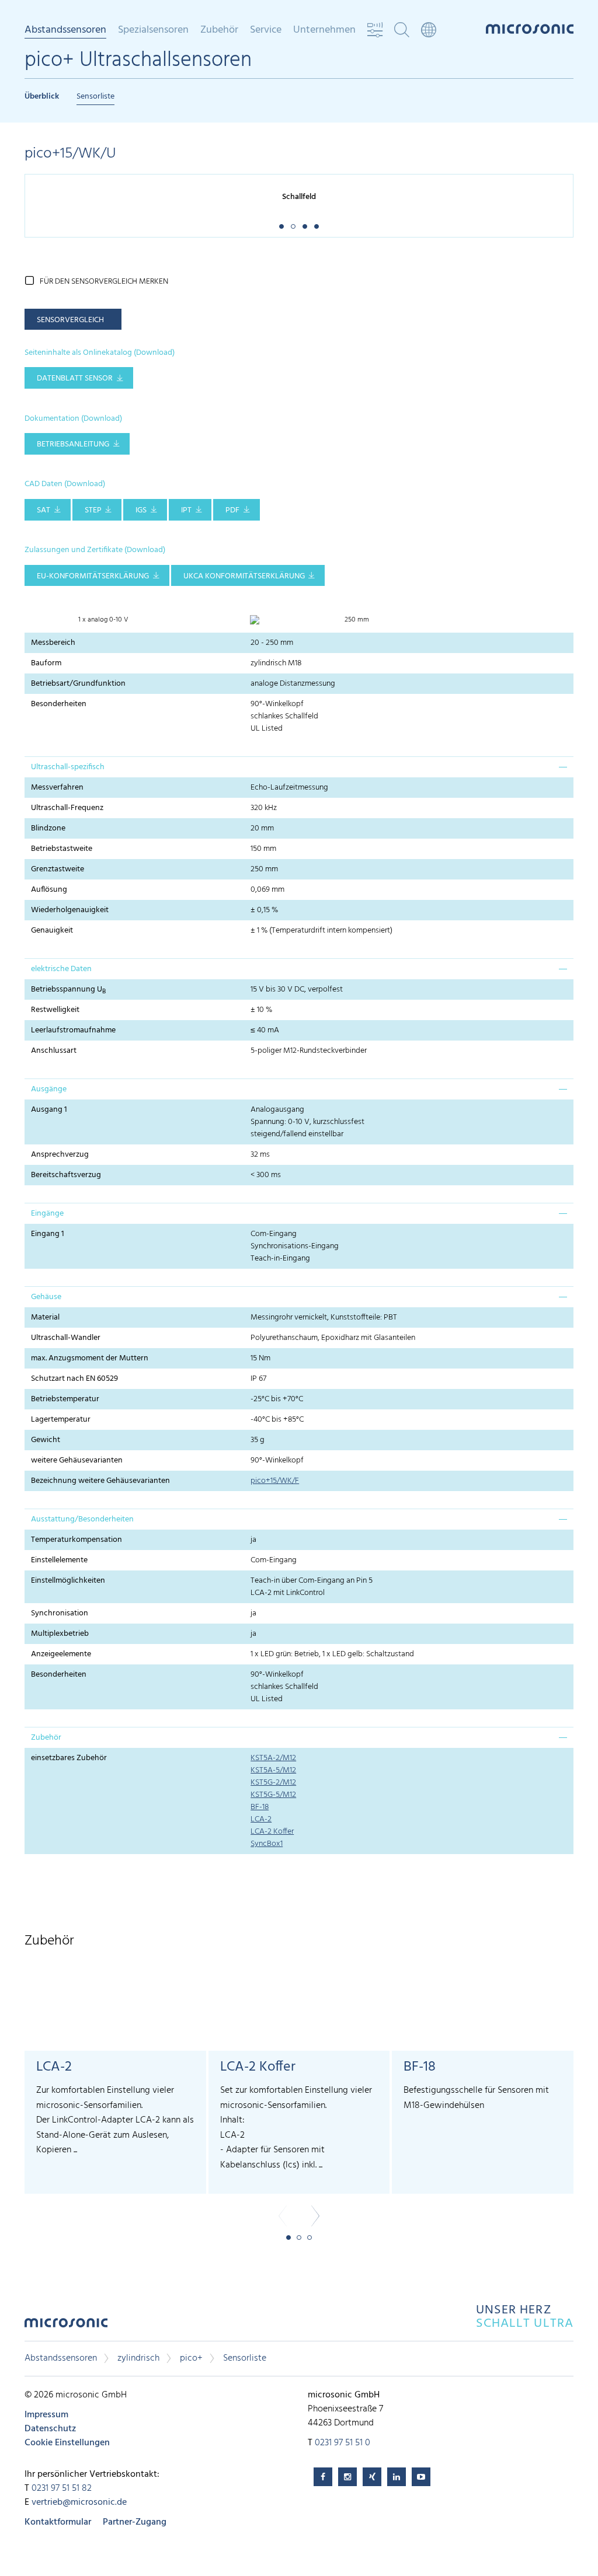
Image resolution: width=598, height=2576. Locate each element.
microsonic (66, 2326)
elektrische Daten (61, 969)
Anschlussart (54, 1051)
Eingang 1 (48, 1234)
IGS (141, 510)
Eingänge (47, 1214)
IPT (186, 510)
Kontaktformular (58, 2522)
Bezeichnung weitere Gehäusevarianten (100, 1481)
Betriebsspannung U (68, 990)
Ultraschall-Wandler (66, 1338)
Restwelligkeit (55, 1010)
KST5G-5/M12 (273, 1795)
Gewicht (46, 1440)
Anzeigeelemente (61, 1654)
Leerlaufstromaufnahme (73, 1030)
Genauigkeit (52, 931)
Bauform (46, 663)
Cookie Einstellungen (67, 2443)
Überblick (42, 97)
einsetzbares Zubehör (69, 1758)
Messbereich (53, 643)
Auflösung (49, 890)
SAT (44, 510)
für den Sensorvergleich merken (104, 282)
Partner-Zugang (135, 2522)
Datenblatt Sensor (75, 378)
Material (45, 1317)
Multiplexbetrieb (60, 1634)
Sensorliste (95, 97)
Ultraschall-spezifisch (68, 767)
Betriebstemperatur (65, 1399)
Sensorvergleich (70, 320)
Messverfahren (57, 788)
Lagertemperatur (61, 1420)
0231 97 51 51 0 (343, 2443)
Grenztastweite (58, 869)
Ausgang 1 (49, 1110)
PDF (232, 510)
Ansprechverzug (60, 1155)
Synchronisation (60, 1613)
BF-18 (260, 1807)
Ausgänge (49, 1089)
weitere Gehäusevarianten (77, 1460)
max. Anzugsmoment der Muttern (90, 1358)
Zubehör (46, 1738)
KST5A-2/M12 (273, 1758)
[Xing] (372, 2477)
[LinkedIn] (397, 2477)
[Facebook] (323, 2477)
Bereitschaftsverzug (66, 1175)
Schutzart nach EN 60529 (74, 1379)
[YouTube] (421, 2477)
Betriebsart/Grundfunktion (78, 684)
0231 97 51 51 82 (62, 2488)
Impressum (46, 2415)
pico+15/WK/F (275, 1481)
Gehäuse (46, 1297)
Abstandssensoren (61, 2358)
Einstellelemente (59, 1560)
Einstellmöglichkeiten (68, 1581)
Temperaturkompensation (77, 1540)
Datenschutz (50, 2429)
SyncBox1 (267, 1844)
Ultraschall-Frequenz (67, 808)
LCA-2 (261, 1819)
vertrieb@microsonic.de (79, 2502)
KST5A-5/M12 (273, 1770)
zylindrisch (138, 2358)
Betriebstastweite (62, 849)
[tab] (299, 767)
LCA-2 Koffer (272, 1832)
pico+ (191, 2358)
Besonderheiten (59, 704)
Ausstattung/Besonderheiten (82, 1519)
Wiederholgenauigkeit (70, 910)
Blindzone (48, 828)
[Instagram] (347, 2477)
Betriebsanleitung (73, 444)
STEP (93, 510)
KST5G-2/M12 (273, 1783)
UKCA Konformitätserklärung (244, 576)
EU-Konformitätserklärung (93, 576)
